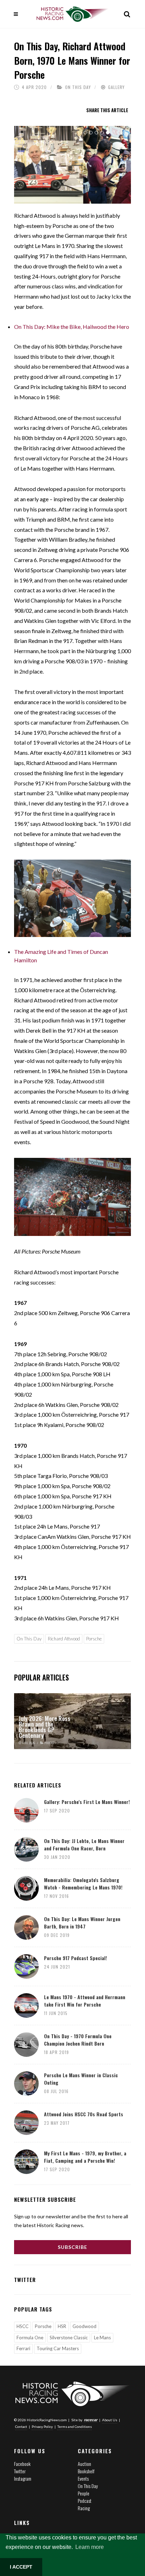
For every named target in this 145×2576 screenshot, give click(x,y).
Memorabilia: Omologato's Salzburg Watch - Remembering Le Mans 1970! (83, 1883)
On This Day (78, 87)
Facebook (22, 2464)
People (84, 2493)
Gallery (116, 87)
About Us (110, 2420)
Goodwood (84, 2326)
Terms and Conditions (75, 2427)
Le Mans (102, 2338)
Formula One (30, 2338)
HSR (62, 2326)
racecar (91, 2420)
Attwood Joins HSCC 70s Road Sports (84, 2114)
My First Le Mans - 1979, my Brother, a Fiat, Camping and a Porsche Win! (85, 2157)
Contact (21, 2427)
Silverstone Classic (69, 2338)
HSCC (23, 2326)
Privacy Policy (42, 2427)
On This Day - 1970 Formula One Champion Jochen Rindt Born (78, 2040)
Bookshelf (86, 2471)
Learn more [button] (90, 2547)
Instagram (23, 2478)
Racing (84, 2508)
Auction (84, 2464)
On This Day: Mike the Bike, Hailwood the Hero (72, 327)
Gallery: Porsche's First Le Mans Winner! (87, 1802)
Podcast (85, 2501)
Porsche (94, 1639)
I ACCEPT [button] (21, 2567)
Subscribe (72, 2247)
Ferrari (23, 2348)
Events (83, 2478)
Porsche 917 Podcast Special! (75, 1958)
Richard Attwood (64, 1639)
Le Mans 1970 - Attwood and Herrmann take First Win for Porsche (85, 2001)
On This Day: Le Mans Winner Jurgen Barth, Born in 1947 (82, 1923)
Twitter (20, 2471)
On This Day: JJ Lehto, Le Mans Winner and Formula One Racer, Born (84, 1844)
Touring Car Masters (58, 2348)
